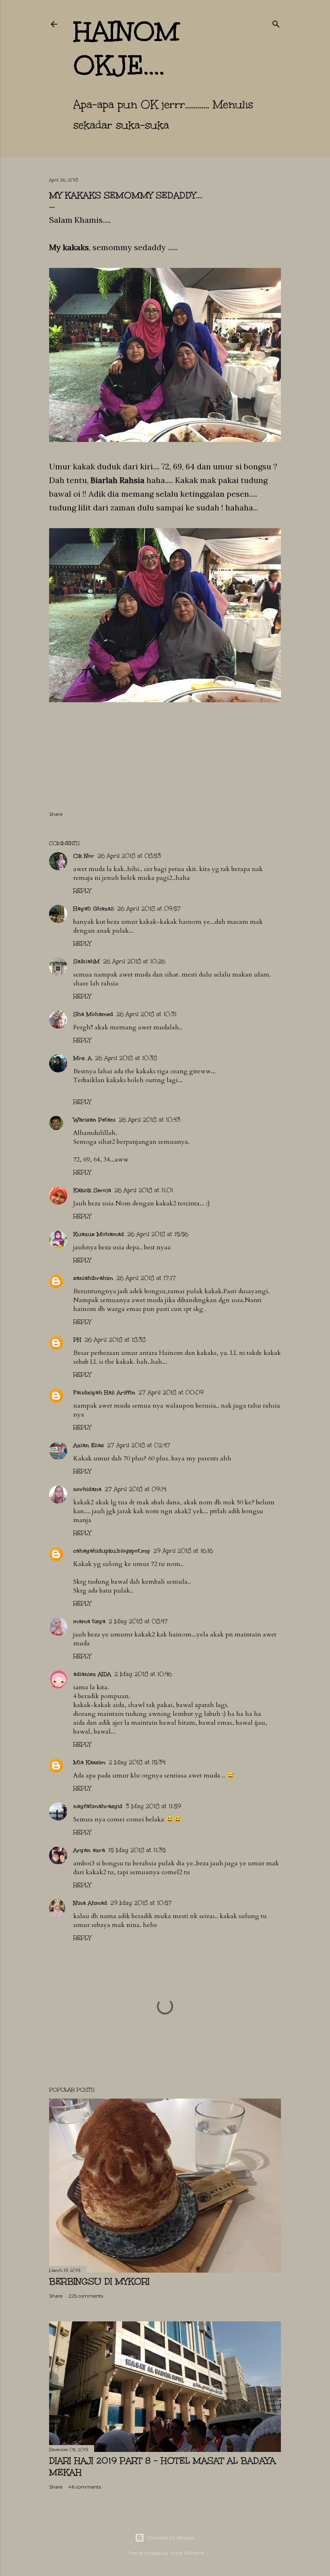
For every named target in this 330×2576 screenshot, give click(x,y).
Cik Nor (84, 856)
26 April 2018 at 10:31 (146, 1014)
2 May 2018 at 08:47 (138, 1621)
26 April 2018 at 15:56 (158, 1234)
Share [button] (56, 814)
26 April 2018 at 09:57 (149, 909)
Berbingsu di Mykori (99, 2281)
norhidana (87, 1489)
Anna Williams (187, 2553)
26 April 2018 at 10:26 (134, 961)
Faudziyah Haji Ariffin (104, 1393)
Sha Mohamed (93, 1014)
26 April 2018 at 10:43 (150, 1120)
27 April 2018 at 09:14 (135, 1489)
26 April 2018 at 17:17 (146, 1278)
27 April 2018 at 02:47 (139, 1445)
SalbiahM (87, 961)
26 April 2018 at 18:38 (115, 1340)
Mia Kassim (89, 1762)
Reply (82, 891)
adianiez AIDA (92, 1674)
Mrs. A (82, 1058)
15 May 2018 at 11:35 (137, 1850)
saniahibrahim (93, 1278)
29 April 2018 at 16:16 (183, 1551)
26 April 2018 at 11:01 (144, 1190)
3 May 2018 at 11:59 (153, 1806)
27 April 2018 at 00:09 (171, 1393)
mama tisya (89, 1621)
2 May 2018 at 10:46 (143, 1674)
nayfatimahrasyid (98, 1806)
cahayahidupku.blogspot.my (112, 1551)
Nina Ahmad (90, 1903)
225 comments (86, 2296)
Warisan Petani (94, 1120)
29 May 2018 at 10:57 (141, 1903)
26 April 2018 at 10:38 (126, 1058)
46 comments (85, 2487)
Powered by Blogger (171, 2538)
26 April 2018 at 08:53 (129, 856)
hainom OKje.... (126, 48)
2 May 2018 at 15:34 (137, 1762)
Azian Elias (89, 1445)
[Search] (276, 23)
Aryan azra (89, 1850)
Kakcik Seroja (92, 1190)
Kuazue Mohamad (99, 1234)
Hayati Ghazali (94, 909)
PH (77, 1340)
